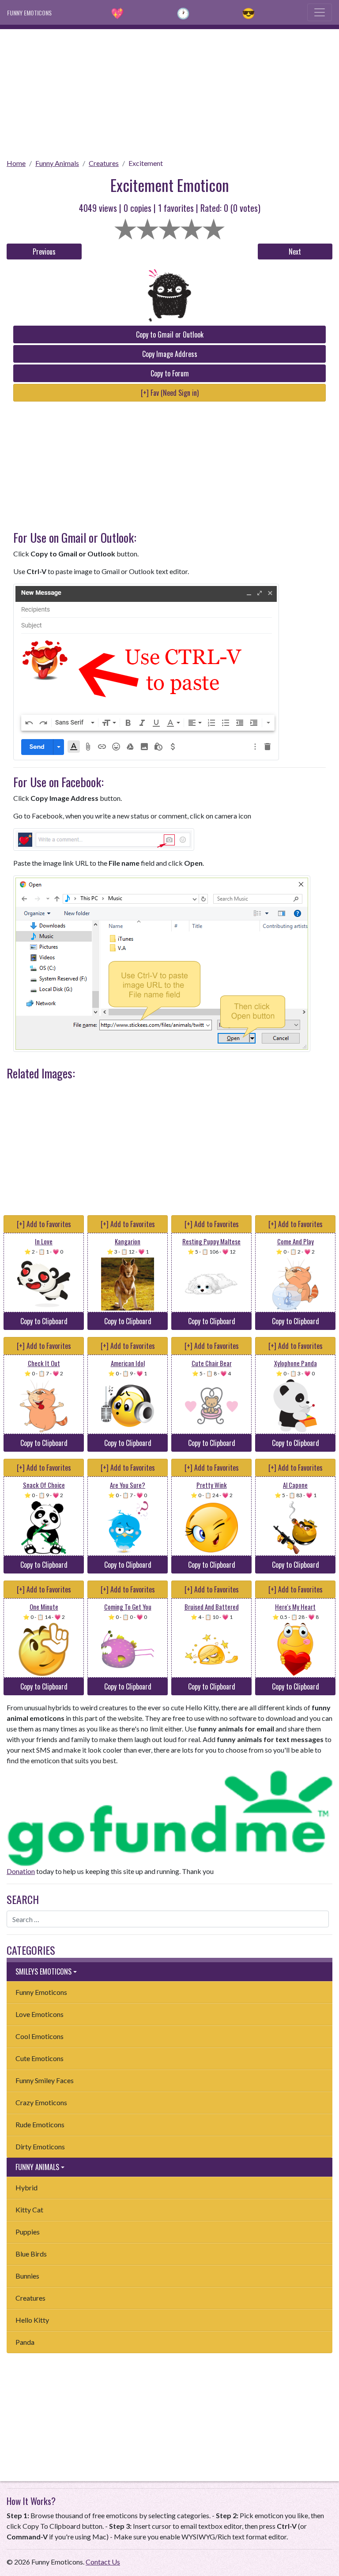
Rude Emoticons (40, 2124)
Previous (44, 252)
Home (16, 163)
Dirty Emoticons (40, 2146)
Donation (21, 1871)
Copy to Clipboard (44, 1321)
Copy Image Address (170, 354)
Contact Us (103, 2562)
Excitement (146, 163)
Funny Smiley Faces (45, 2080)
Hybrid (26, 2187)
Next (295, 252)
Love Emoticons (40, 2014)
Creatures (104, 163)
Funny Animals (57, 163)
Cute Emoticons (40, 2058)
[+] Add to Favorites (44, 1224)
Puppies (28, 2232)
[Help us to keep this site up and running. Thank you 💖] (169, 1817)
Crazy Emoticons (41, 2102)
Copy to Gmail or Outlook (170, 334)
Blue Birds (31, 2254)
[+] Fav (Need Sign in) (170, 393)
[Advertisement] (169, 91)
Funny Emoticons (41, 1992)
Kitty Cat (29, 2210)
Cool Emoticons (40, 2036)
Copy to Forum (170, 373)
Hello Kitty (32, 2320)
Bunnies (27, 2276)
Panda (25, 2342)
